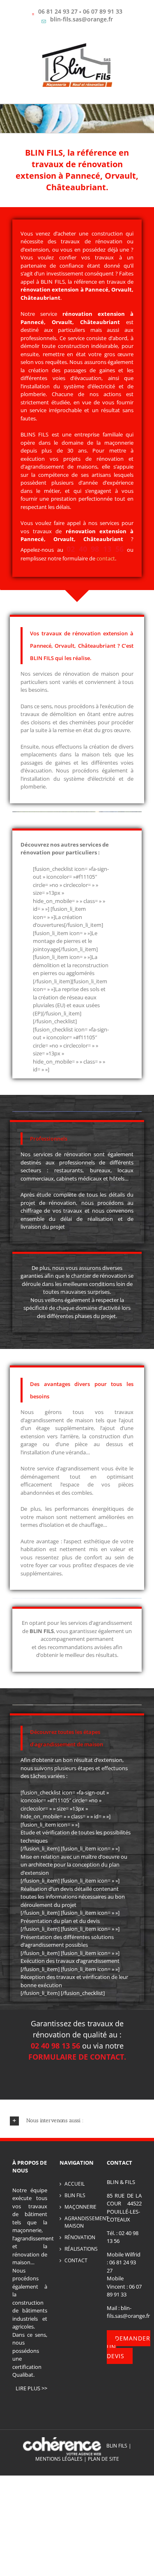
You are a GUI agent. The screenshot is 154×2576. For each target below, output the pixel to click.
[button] (77, 2121)
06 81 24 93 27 (58, 11)
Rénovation (79, 2237)
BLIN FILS (75, 2195)
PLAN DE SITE (103, 2459)
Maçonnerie (79, 2207)
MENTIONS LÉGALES (59, 2459)
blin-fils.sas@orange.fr (82, 19)
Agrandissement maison (79, 2222)
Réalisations (79, 2249)
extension (115, 531)
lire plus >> (31, 2388)
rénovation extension (50, 289)
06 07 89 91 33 (103, 11)
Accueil (75, 2184)
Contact (76, 2260)
